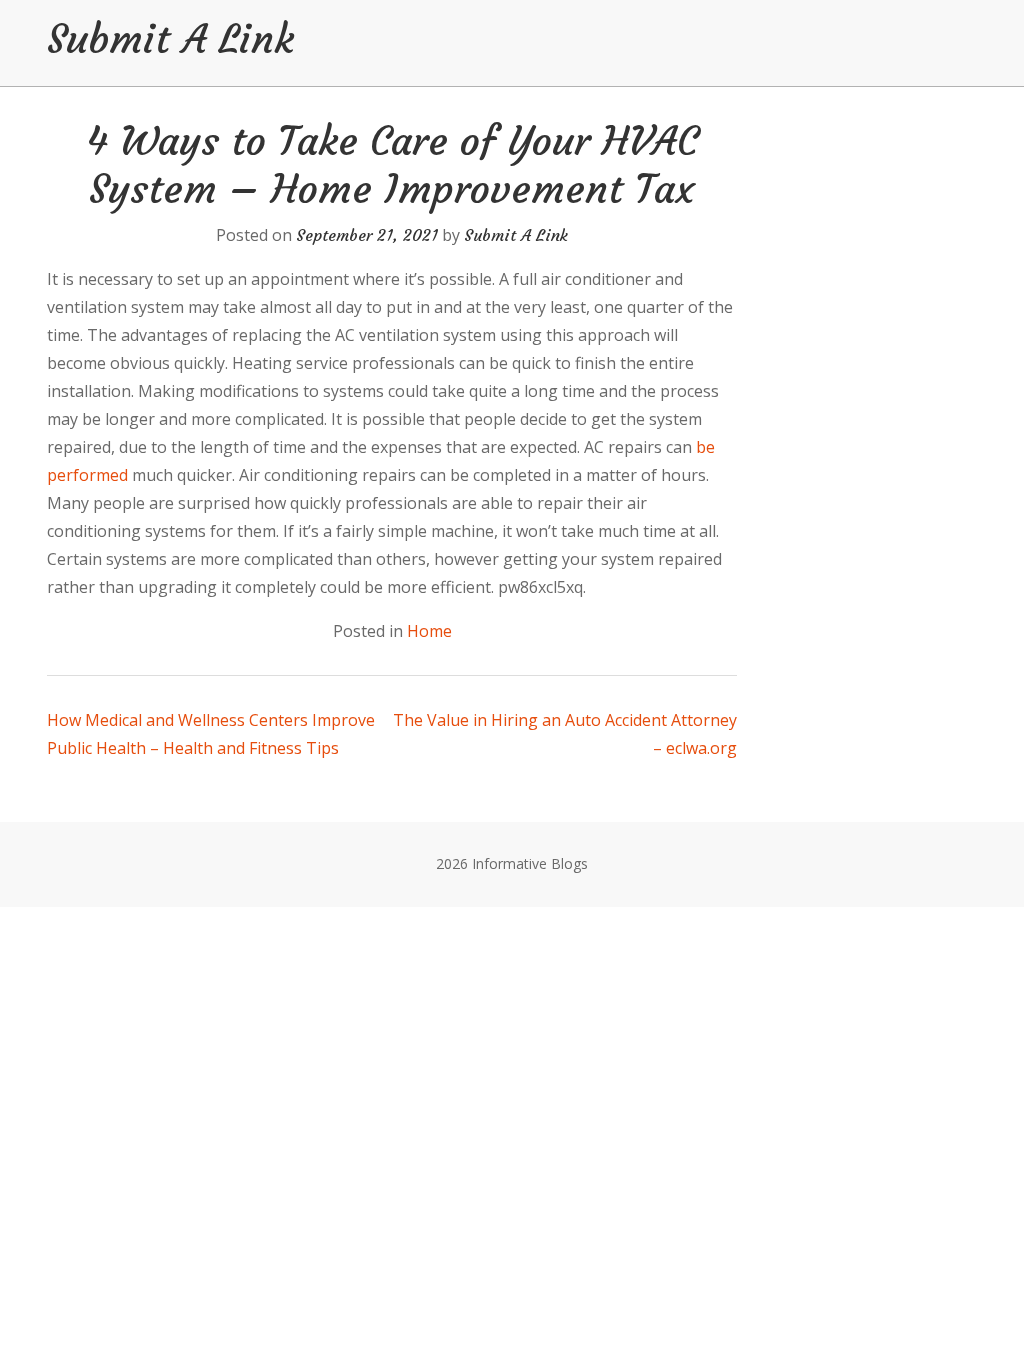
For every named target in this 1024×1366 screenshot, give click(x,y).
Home (429, 631)
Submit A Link (170, 39)
